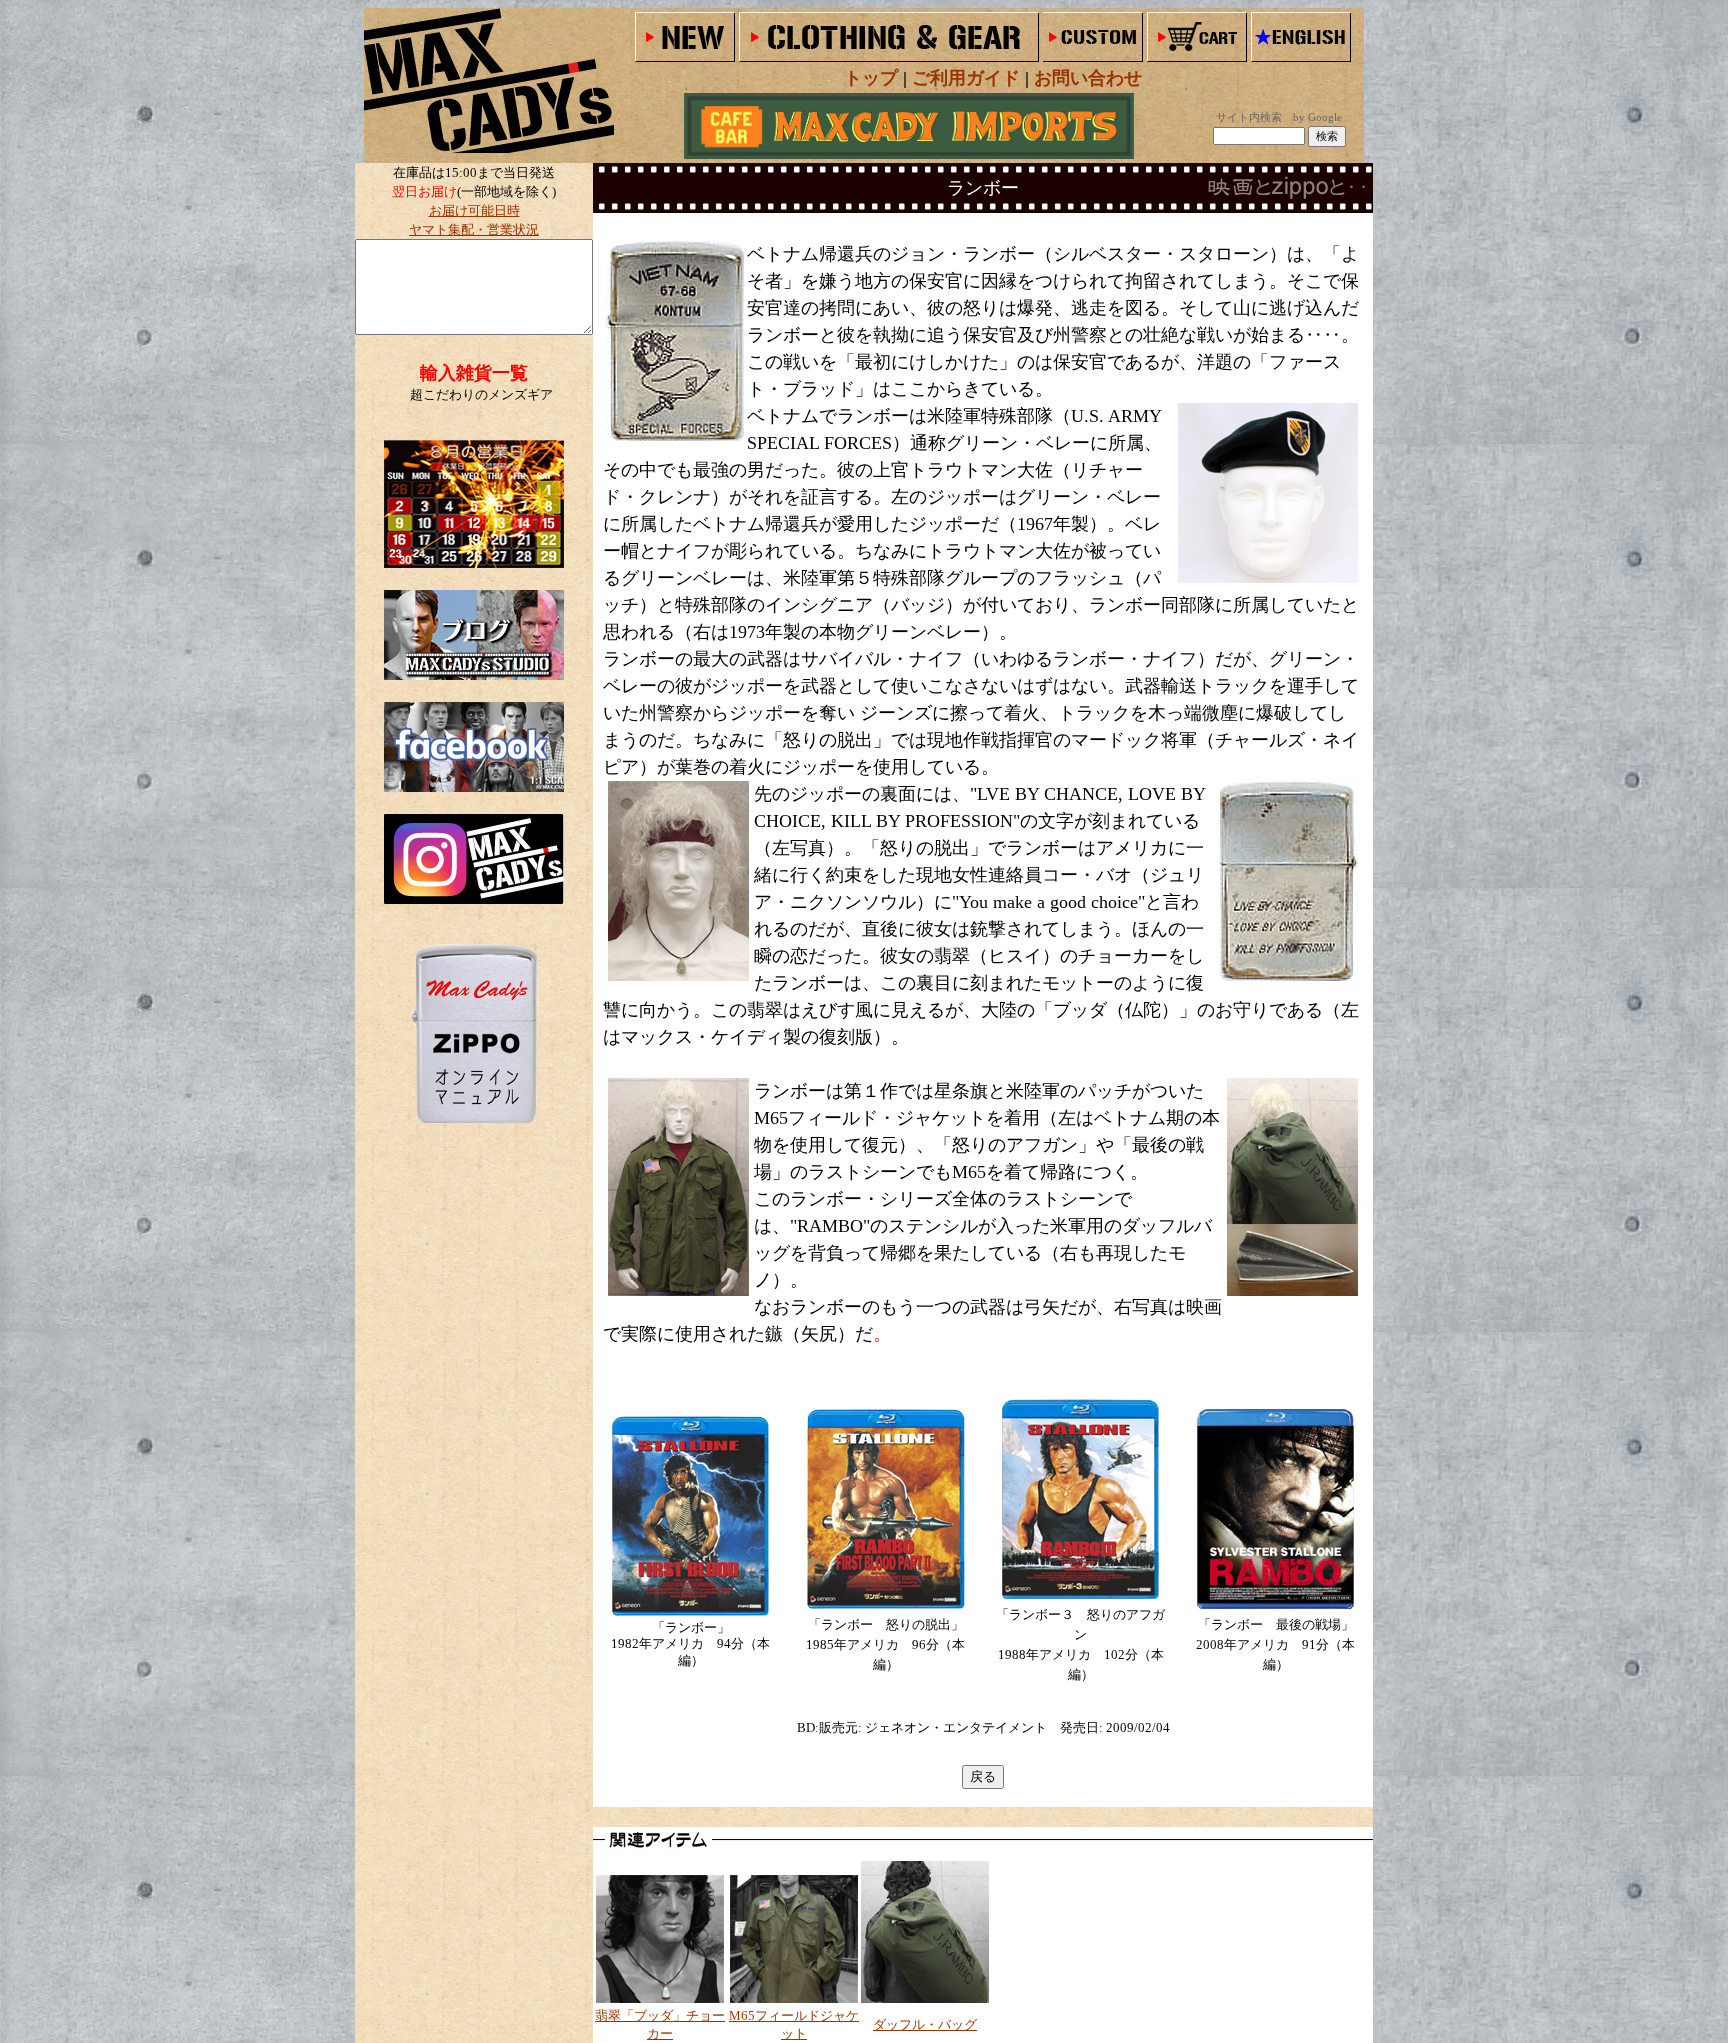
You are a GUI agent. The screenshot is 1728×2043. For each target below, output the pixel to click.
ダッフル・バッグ (925, 2024)
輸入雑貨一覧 (474, 373)
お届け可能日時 (474, 210)
